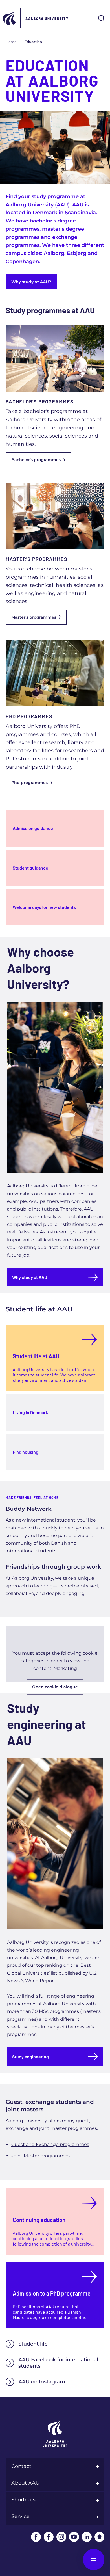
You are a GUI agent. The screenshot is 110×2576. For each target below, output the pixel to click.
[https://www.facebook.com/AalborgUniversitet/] (36, 2537)
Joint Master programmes (40, 2156)
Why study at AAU (30, 1277)
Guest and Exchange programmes (50, 2144)
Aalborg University (47, 18)
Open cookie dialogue (55, 1687)
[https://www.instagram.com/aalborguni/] (61, 2537)
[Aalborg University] (10, 18)
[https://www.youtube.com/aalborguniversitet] (74, 2537)
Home (11, 42)
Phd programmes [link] (29, 783)
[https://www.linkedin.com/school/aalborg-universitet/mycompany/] (87, 2537)
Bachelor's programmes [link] (36, 460)
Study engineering (30, 2057)
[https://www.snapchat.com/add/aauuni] (99, 2537)
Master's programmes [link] (34, 617)
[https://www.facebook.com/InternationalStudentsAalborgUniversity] (49, 2537)
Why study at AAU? (31, 282)
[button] (55, 1654)
